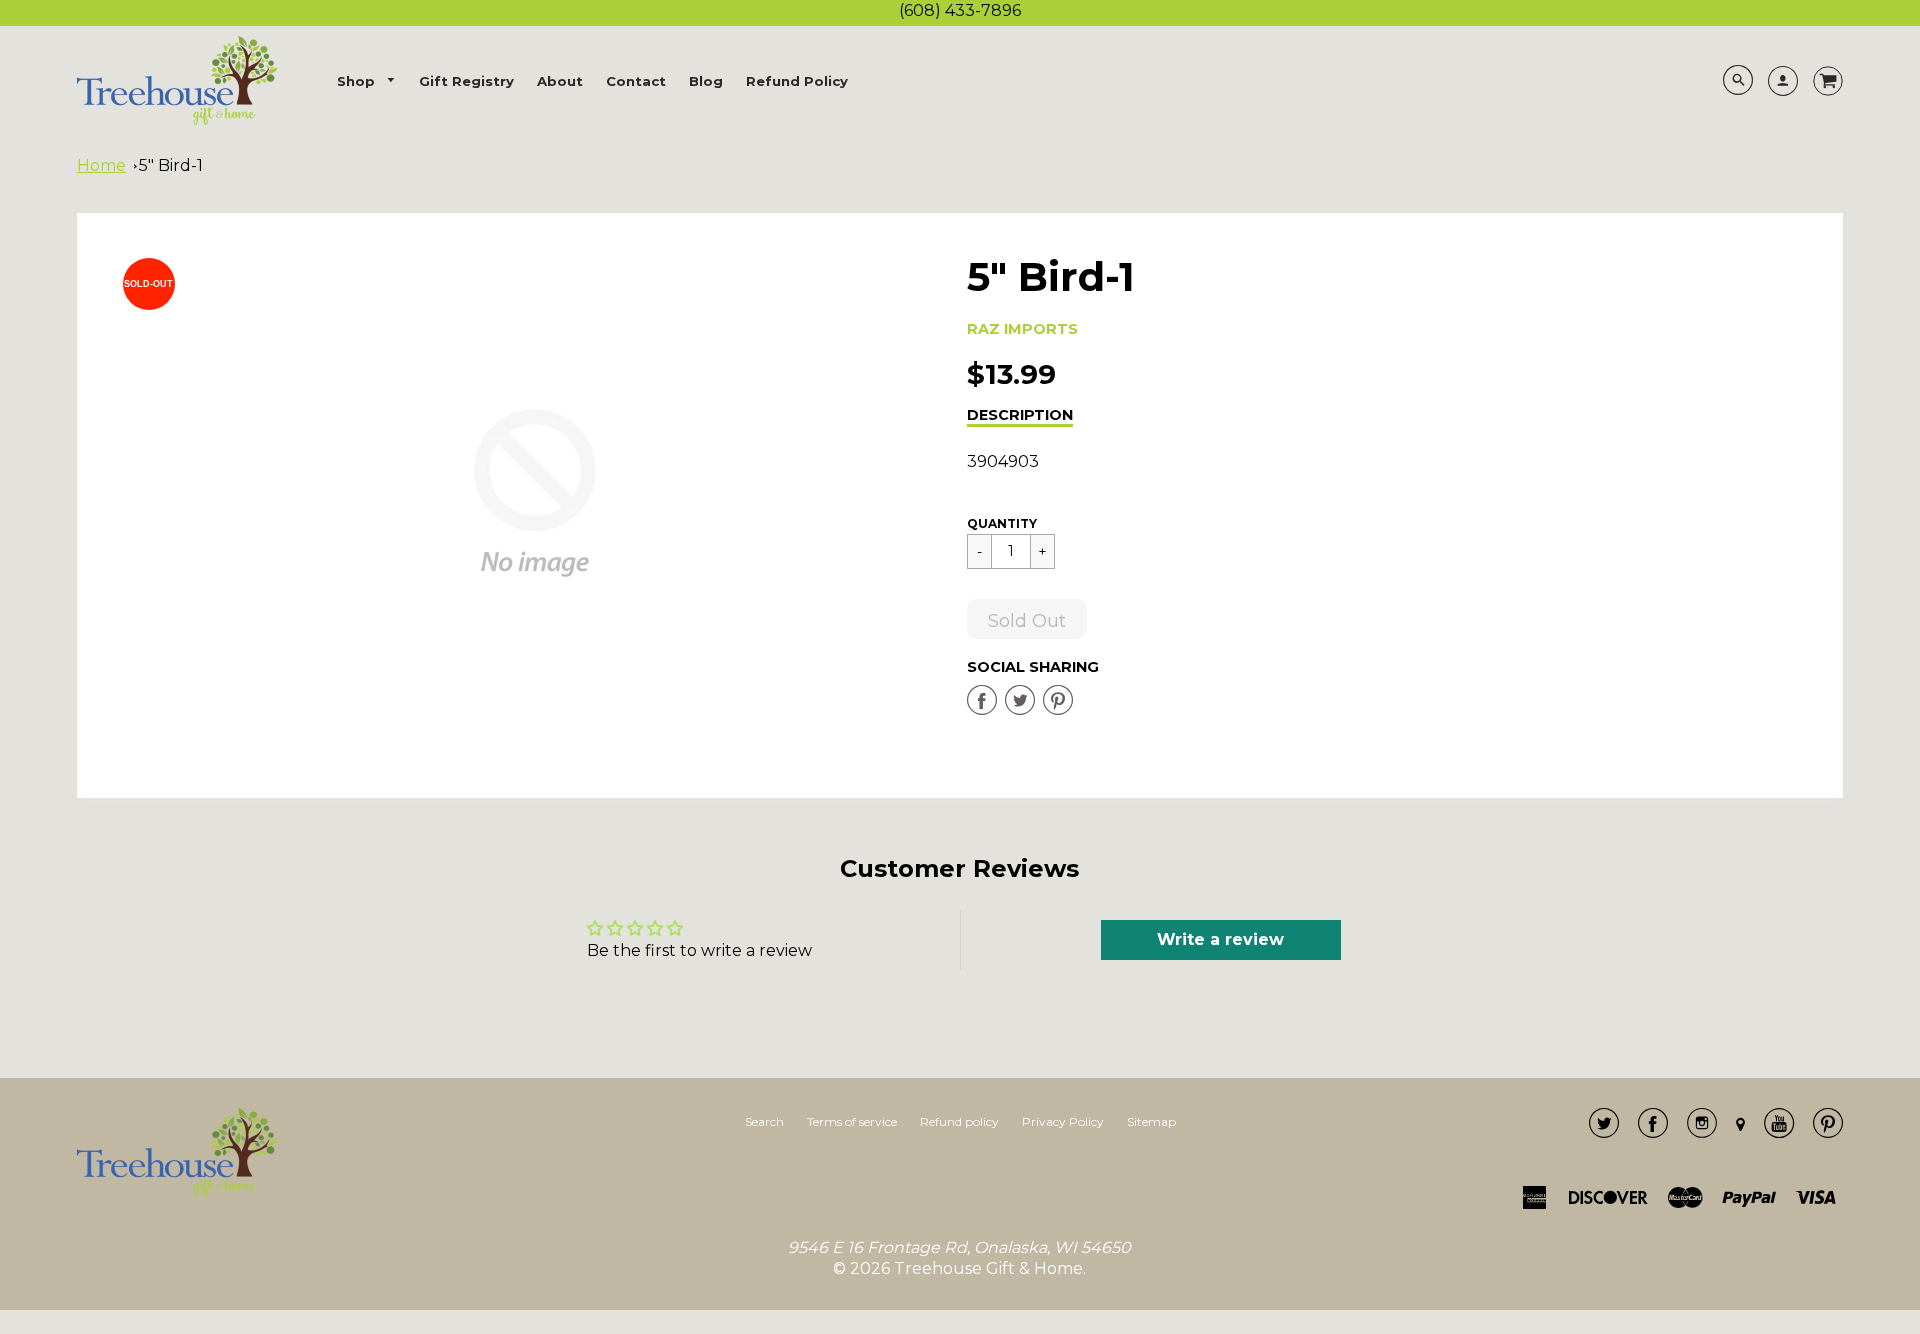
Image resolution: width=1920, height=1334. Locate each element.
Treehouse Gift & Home (988, 1268)
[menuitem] (367, 81)
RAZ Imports (1022, 329)
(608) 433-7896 (960, 10)
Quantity (1002, 523)
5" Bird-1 (171, 165)
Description (1020, 415)
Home (101, 165)
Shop (358, 81)
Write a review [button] (1220, 939)
